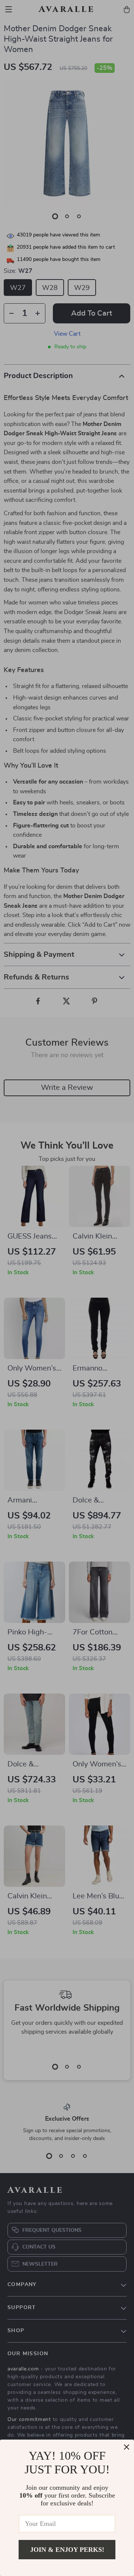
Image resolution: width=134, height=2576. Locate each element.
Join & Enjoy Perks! (67, 2550)
